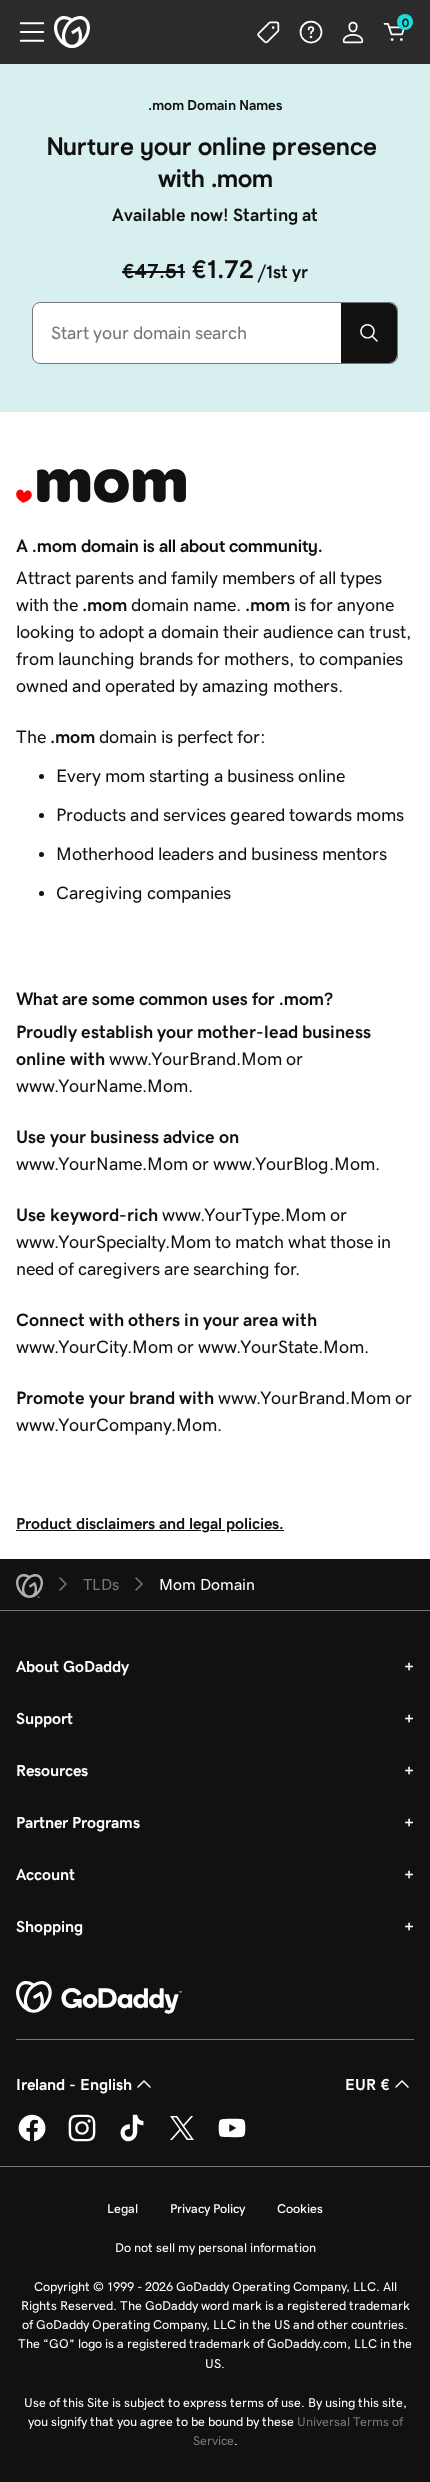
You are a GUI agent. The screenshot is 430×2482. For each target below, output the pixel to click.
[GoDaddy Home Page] (99, 1998)
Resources (52, 1770)
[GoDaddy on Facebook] (32, 2138)
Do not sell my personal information (215, 2247)
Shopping (49, 1926)
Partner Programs (78, 1822)
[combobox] (187, 333)
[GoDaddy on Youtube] (232, 2138)
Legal (122, 2208)
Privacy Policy (207, 2208)
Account (45, 1874)
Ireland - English (74, 2084)
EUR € (367, 2084)
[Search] (369, 333)
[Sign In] (353, 32)
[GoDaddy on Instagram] (82, 2138)
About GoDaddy (72, 1666)
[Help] (311, 32)
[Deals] (269, 32)
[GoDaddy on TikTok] (132, 2138)
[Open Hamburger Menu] (24, 32)
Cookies (300, 2208)
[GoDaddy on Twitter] (182, 2138)
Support (44, 1718)
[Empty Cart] (395, 32)
